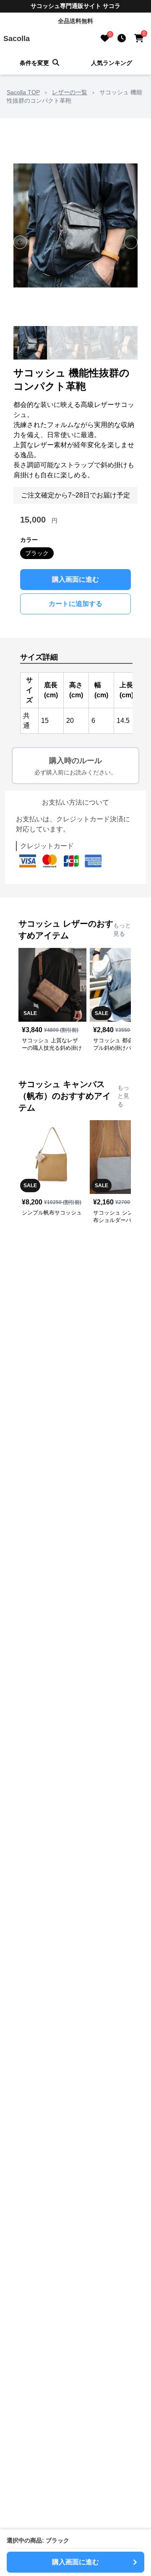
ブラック (37, 553)
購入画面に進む (75, 579)
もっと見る (122, 929)
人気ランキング (112, 63)
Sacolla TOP (23, 92)
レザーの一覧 (70, 92)
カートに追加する (75, 604)
